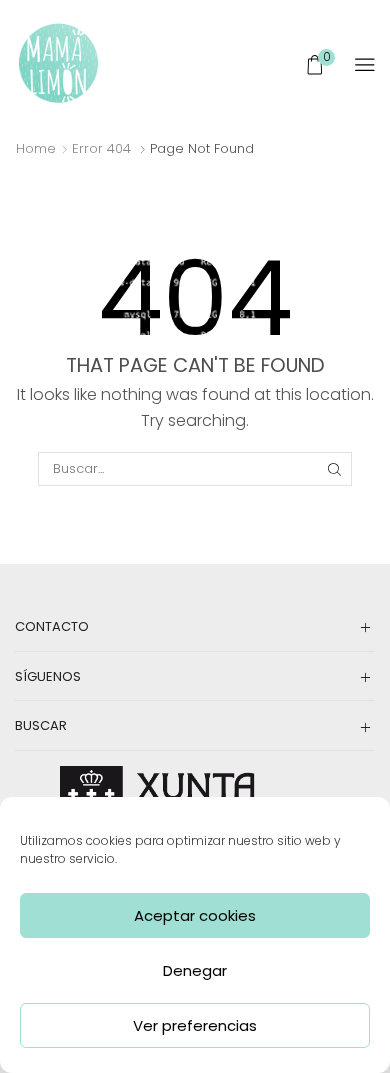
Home (36, 148)
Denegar (195, 970)
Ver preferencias (195, 1025)
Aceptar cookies (195, 915)
